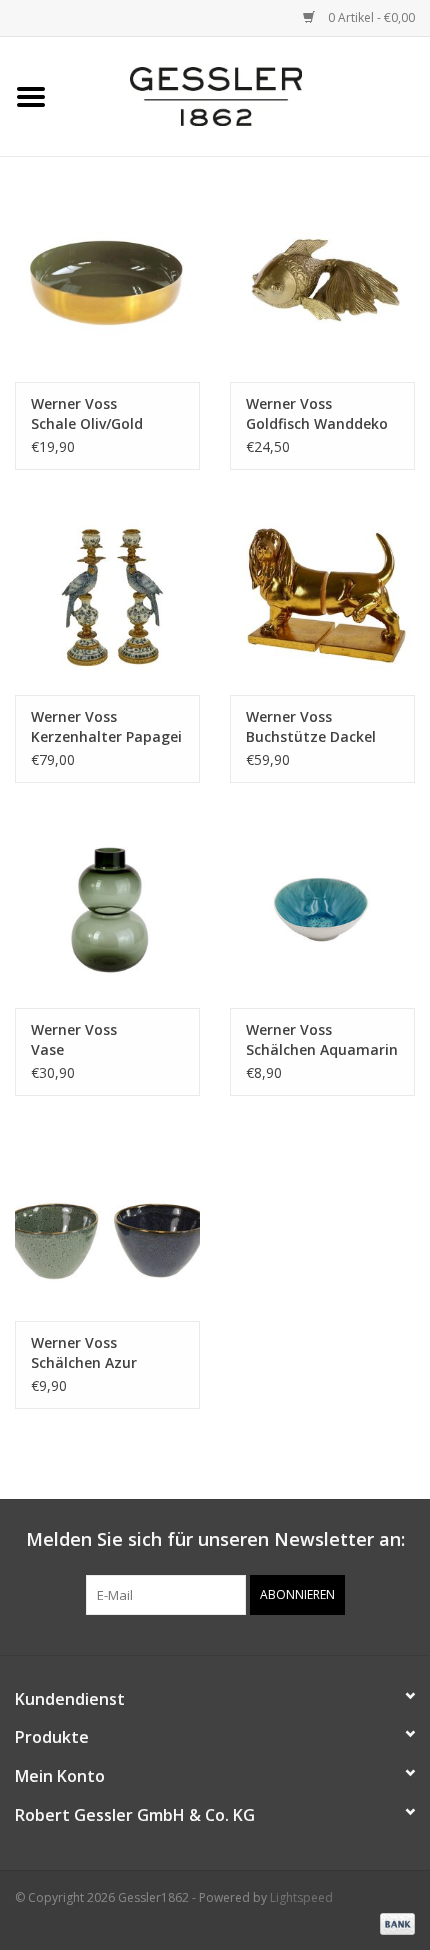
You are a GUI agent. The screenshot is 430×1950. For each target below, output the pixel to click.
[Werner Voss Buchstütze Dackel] (322, 597)
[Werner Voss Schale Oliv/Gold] (107, 284)
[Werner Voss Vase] (107, 910)
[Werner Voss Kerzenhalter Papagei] (107, 597)
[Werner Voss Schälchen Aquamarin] (322, 910)
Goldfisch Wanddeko (317, 413)
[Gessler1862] (246, 94)
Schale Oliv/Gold (87, 413)
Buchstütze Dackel (311, 726)
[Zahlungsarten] (394, 1922)
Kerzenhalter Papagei (106, 726)
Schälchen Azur (84, 1352)
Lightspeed (301, 1897)
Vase (74, 1039)
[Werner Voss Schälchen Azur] (107, 1223)
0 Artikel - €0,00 (370, 17)
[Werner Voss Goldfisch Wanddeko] (322, 284)
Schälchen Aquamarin (322, 1039)
